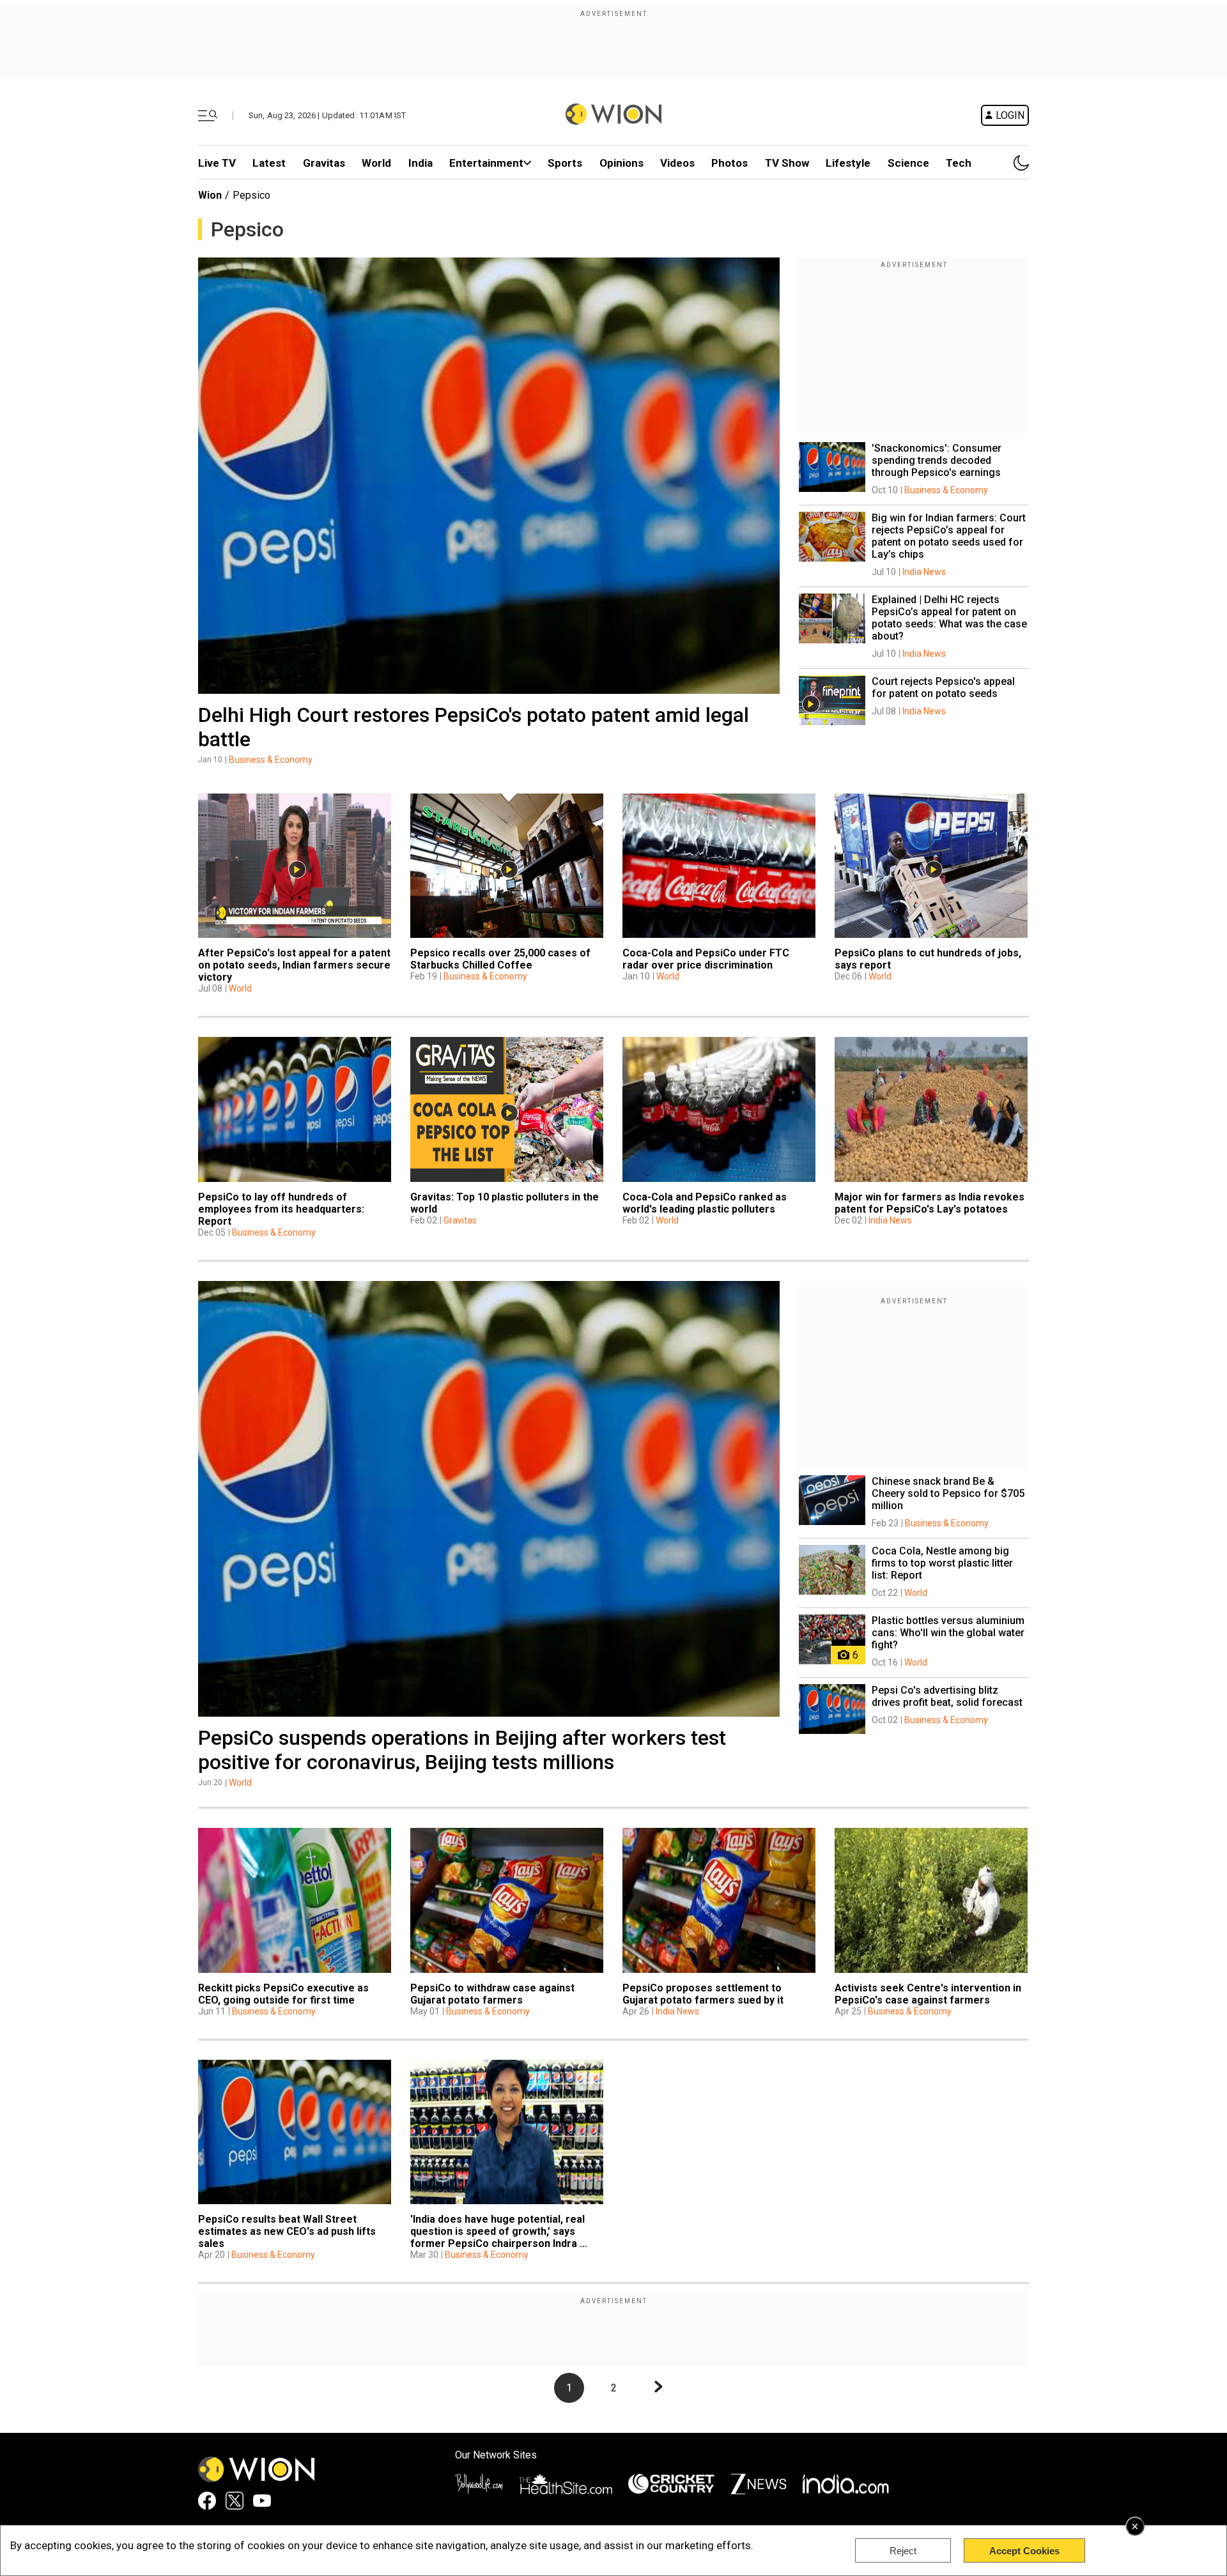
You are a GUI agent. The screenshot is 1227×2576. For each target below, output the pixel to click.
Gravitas (324, 163)
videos (677, 163)
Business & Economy (271, 760)
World (376, 163)
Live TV (217, 163)
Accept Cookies (1024, 2551)
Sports (565, 163)
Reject (903, 2551)
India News (924, 572)
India (421, 163)
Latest (269, 163)
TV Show (787, 163)
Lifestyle (848, 163)
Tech (959, 163)
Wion (210, 195)
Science (908, 163)
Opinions (621, 163)
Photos (729, 163)
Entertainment (486, 163)
